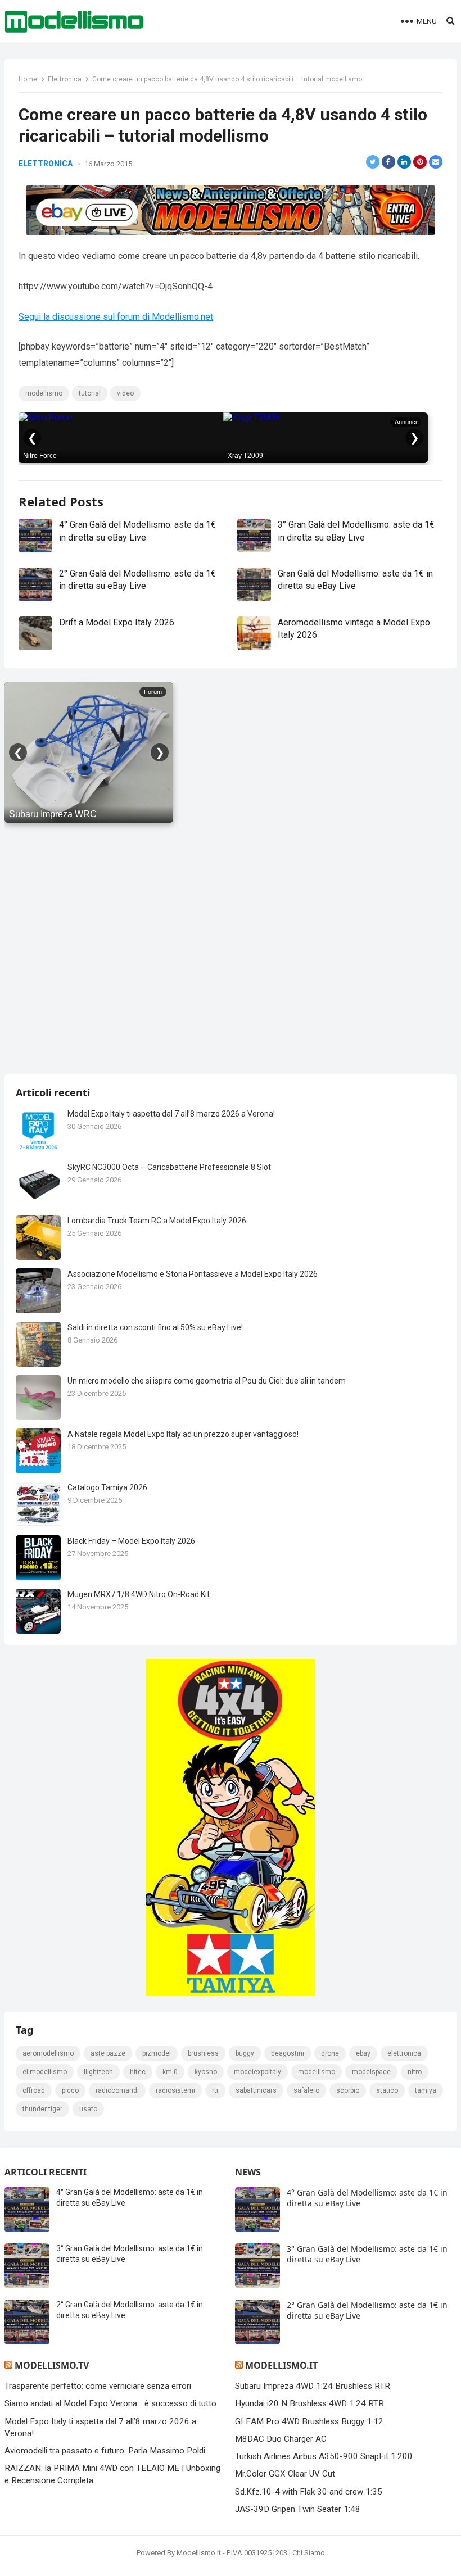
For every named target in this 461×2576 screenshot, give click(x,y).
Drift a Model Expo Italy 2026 (117, 622)
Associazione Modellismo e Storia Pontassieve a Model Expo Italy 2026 (193, 1274)
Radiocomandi (117, 2090)
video (125, 393)
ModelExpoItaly (257, 2072)
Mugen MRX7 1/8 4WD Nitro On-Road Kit (139, 1594)
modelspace (371, 2072)
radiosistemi (175, 2090)
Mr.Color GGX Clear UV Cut (285, 2474)
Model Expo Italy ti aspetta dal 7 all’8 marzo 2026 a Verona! (171, 1114)
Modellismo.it (281, 2365)
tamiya (426, 2090)
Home (28, 79)
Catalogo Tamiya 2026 (107, 1487)
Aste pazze (108, 2053)
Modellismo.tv (52, 2365)
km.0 (170, 2072)
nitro (415, 2072)
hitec (138, 2072)
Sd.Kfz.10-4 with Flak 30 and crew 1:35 (309, 2492)
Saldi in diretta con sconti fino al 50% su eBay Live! (155, 1327)
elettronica (404, 2053)
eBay (363, 2053)
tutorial (90, 393)
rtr (215, 2090)
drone (330, 2053)
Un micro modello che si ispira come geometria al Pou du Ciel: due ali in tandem (207, 1381)
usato (88, 2109)
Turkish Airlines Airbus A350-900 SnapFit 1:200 (324, 2456)
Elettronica (65, 79)
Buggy (245, 2053)
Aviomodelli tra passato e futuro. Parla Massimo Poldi (105, 2451)
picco (70, 2090)
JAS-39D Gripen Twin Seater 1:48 (298, 2509)
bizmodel (157, 2053)
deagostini (288, 2053)
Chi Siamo (309, 2553)
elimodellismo (45, 2072)
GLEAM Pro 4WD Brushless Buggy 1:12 (309, 2421)
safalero (306, 2090)
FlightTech (98, 2072)
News (248, 2172)
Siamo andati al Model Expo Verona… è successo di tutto (110, 2403)
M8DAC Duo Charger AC (281, 2439)
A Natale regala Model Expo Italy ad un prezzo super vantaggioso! (183, 1434)
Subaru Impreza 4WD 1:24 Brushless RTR (313, 2386)
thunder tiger (42, 2109)
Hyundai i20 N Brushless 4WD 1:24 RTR (309, 2403)
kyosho (206, 2072)
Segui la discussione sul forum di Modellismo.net (116, 317)
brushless (203, 2053)
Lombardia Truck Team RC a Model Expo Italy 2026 (157, 1221)
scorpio (348, 2090)
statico (387, 2090)
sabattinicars (256, 2090)
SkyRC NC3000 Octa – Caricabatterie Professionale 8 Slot (169, 1167)
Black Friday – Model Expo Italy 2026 (131, 1541)
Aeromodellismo (48, 2053)
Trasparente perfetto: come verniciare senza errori (98, 2386)
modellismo (44, 393)
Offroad (34, 2090)
